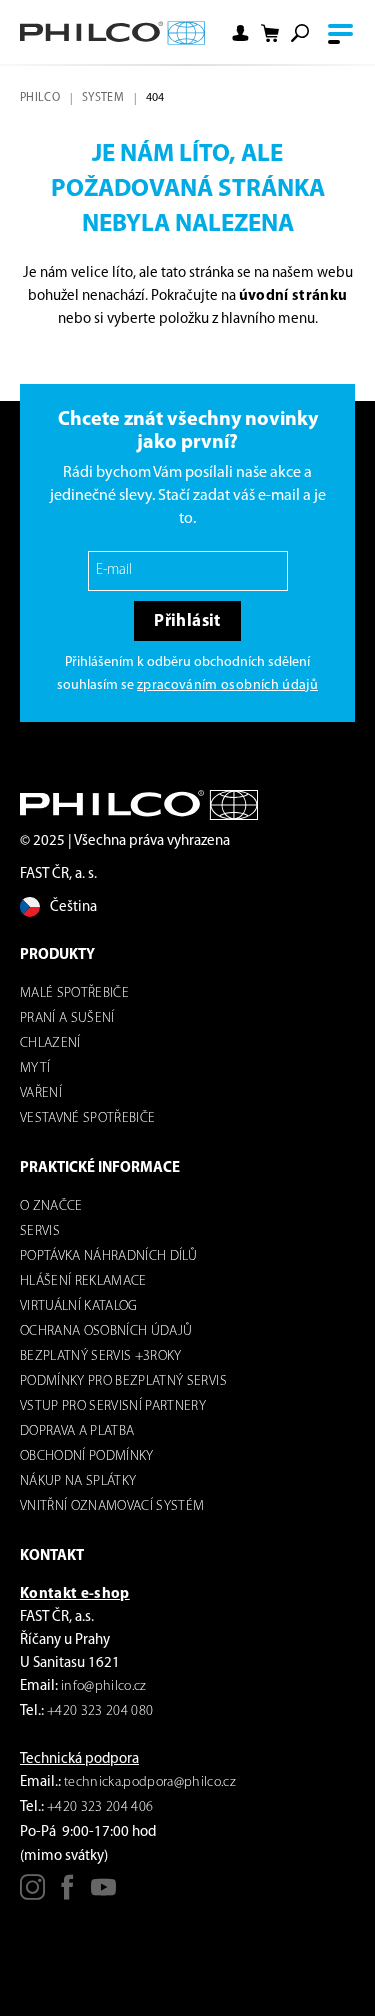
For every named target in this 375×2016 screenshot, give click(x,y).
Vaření (41, 1093)
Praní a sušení (67, 1018)
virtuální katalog (79, 1306)
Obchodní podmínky (87, 1456)
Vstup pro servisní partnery (113, 1406)
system (103, 98)
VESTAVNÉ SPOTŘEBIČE (87, 1118)
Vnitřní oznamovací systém (112, 1506)
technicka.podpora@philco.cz (150, 1782)
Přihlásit (187, 621)
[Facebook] (67, 1894)
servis (40, 1231)
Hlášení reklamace (83, 1281)
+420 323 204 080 (100, 1711)
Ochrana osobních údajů (106, 1331)
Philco (40, 98)
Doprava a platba (77, 1431)
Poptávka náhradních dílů (108, 1256)
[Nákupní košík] (270, 33)
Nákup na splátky (78, 1481)
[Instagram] (32, 1894)
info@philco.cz (104, 1686)
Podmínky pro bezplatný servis (123, 1381)
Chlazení (50, 1043)
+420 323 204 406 (100, 1807)
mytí (35, 1068)
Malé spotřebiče (74, 993)
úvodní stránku (293, 296)
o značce (51, 1206)
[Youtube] (103, 1894)
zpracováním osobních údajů (227, 685)
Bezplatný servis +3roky (101, 1356)
